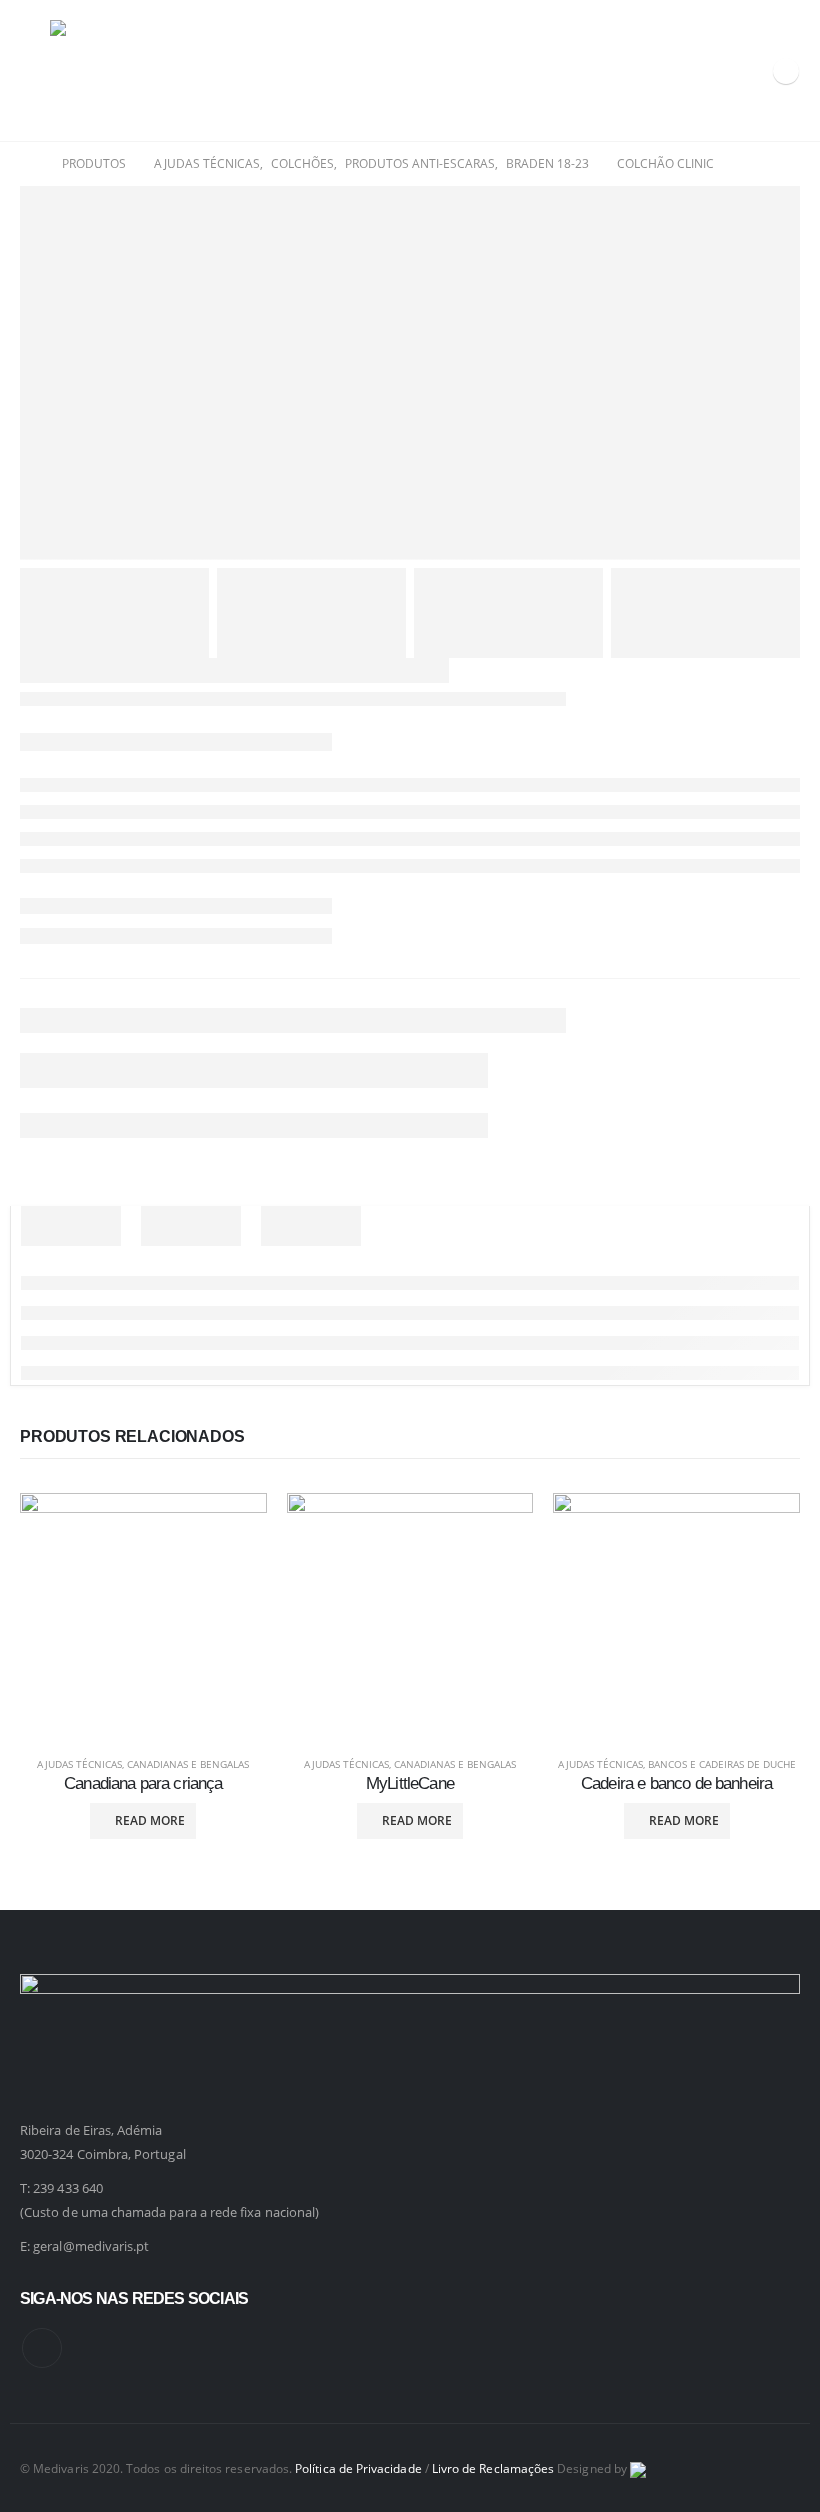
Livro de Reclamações (493, 2468)
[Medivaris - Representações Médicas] (100, 70)
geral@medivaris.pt (91, 2246)
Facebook (42, 2348)
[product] (143, 1616)
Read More (150, 1820)
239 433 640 (68, 2188)
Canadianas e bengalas (188, 1764)
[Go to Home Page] (27, 164)
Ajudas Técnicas (79, 1764)
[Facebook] (786, 71)
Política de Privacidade (358, 2468)
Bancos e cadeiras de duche (722, 1764)
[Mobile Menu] (35, 71)
